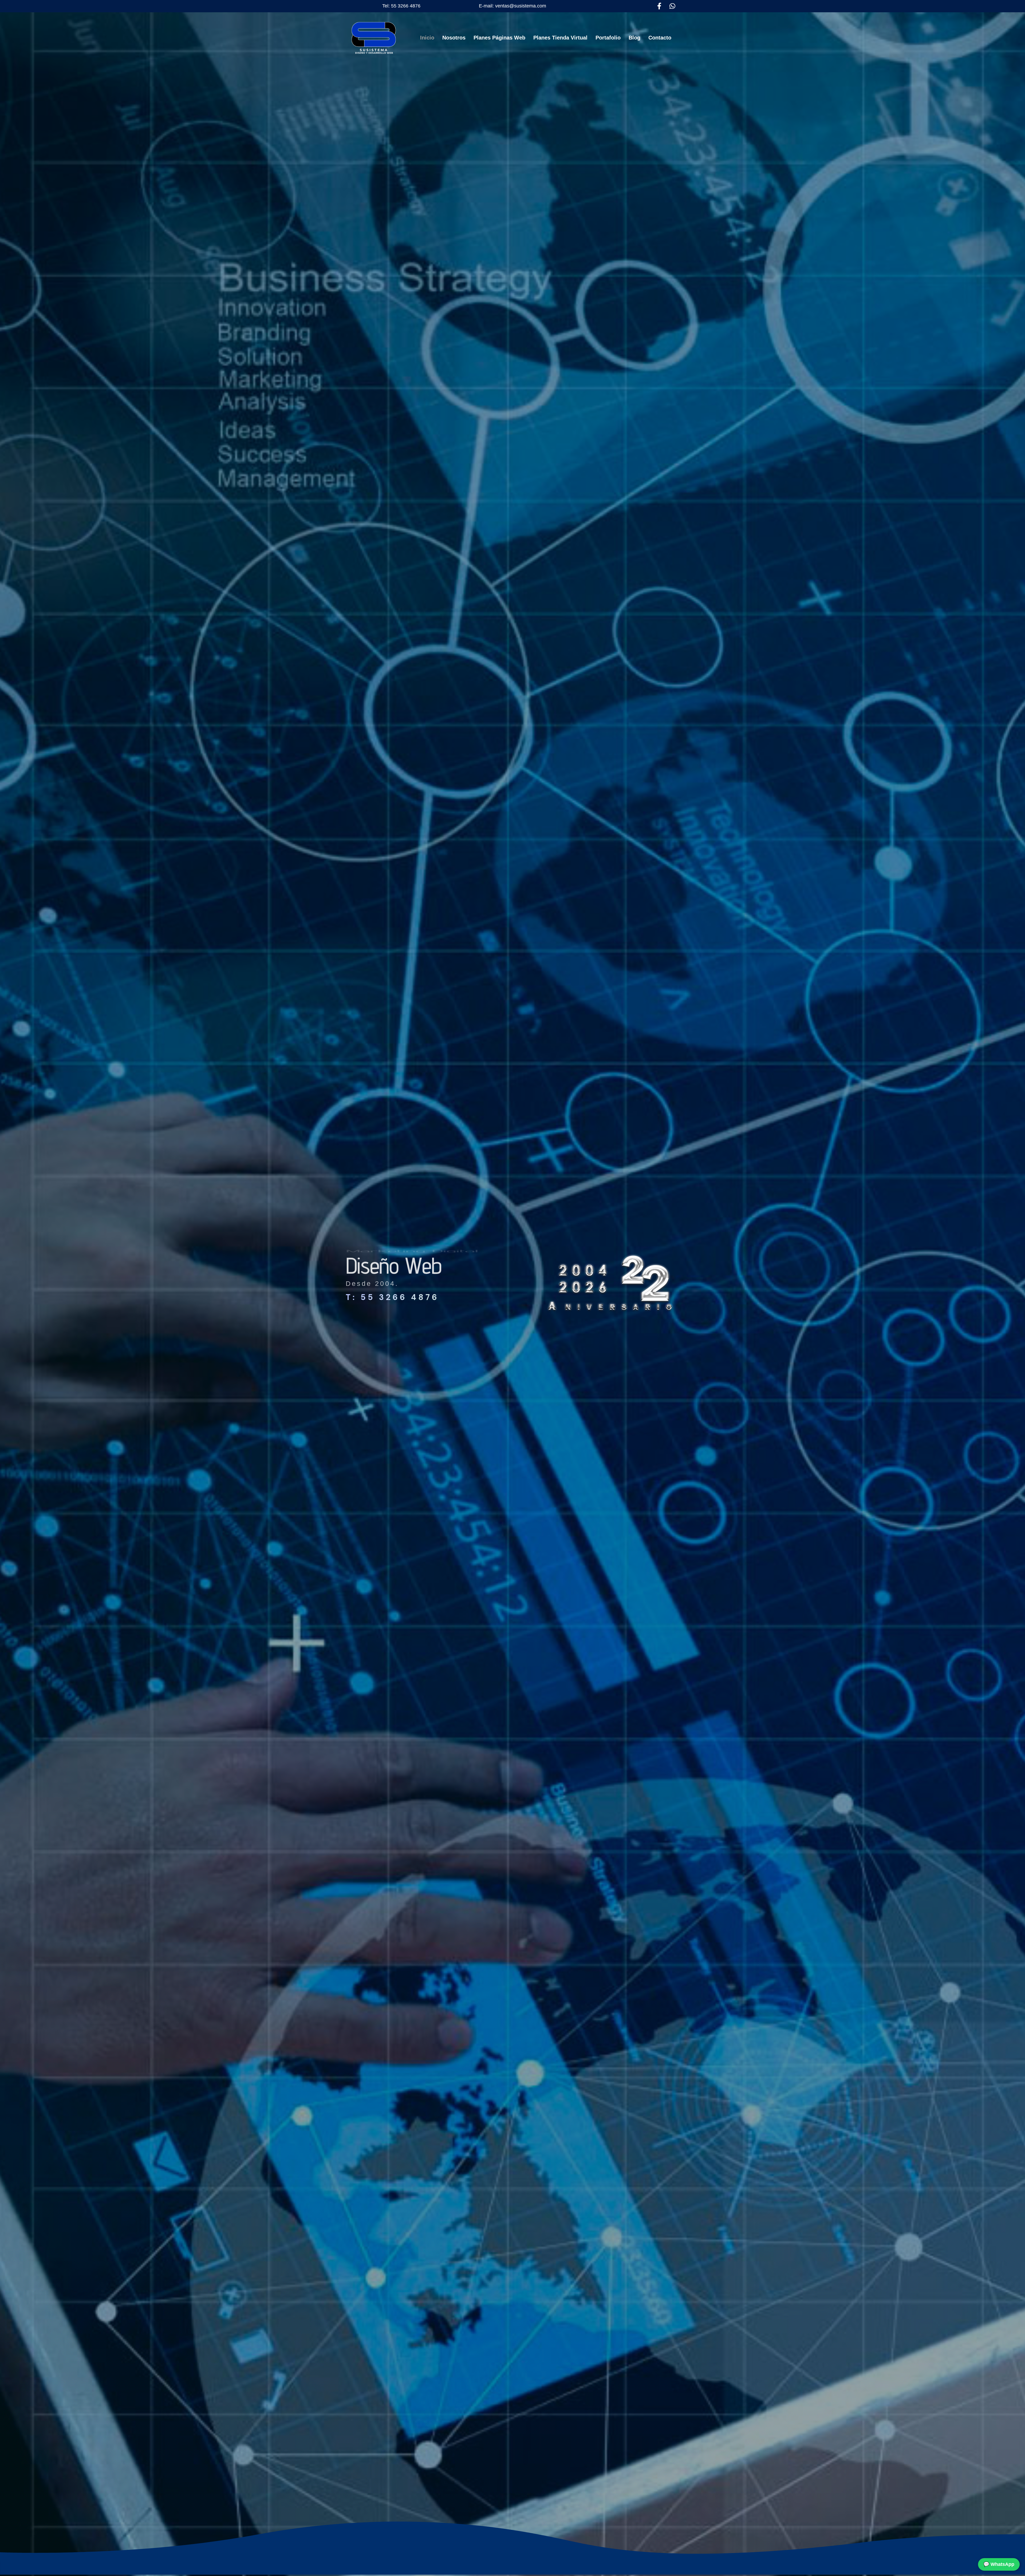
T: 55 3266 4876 (392, 1297)
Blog (634, 38)
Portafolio (608, 38)
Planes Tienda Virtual (560, 38)
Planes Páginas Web (499, 38)
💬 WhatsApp (999, 2564)
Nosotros (454, 38)
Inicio (427, 38)
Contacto (660, 38)
